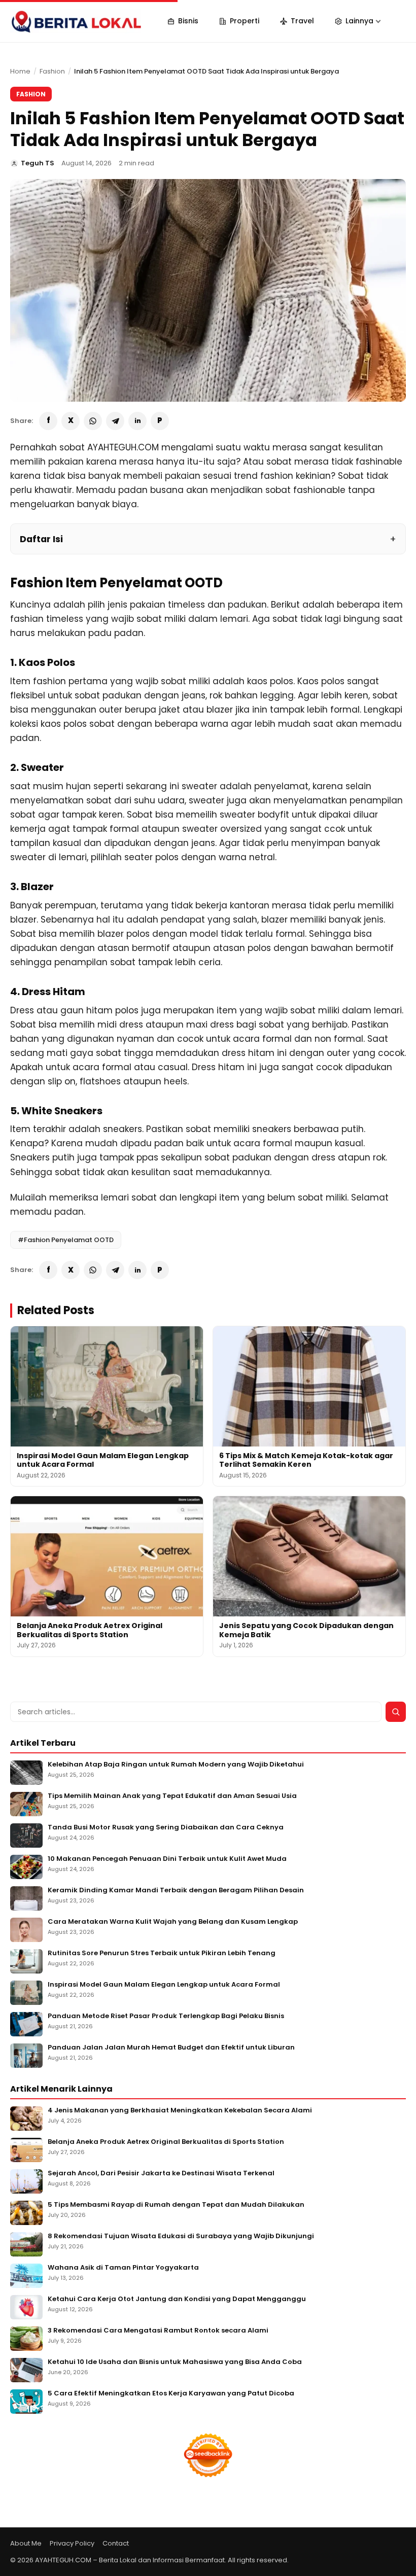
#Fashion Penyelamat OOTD (66, 1240)
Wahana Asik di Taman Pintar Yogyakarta (123, 2268)
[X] (71, 421)
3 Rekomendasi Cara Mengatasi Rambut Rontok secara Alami (158, 2331)
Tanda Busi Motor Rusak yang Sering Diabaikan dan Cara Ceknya (166, 1828)
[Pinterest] (160, 421)
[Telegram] (115, 421)
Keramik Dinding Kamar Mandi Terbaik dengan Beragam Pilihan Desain (176, 1891)
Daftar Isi (41, 539)
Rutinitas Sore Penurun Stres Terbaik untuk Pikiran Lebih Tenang (162, 1953)
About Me (26, 2543)
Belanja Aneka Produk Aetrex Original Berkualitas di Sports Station (90, 1630)
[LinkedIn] (137, 421)
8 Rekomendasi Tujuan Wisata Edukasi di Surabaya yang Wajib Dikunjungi (181, 2236)
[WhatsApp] (93, 421)
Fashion (52, 71)
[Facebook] (48, 421)
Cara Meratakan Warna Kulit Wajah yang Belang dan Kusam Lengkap (173, 1922)
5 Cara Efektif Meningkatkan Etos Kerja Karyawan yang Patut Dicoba (171, 2394)
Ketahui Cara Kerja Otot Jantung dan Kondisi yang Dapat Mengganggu (177, 2299)
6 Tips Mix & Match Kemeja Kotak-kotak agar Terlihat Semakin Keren (306, 1460)
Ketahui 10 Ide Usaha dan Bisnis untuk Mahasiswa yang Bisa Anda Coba (175, 2362)
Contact (116, 2543)
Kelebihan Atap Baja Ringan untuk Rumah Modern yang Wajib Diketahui (176, 1765)
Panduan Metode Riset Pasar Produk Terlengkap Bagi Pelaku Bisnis (166, 2016)
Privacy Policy (72, 2543)
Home (20, 71)
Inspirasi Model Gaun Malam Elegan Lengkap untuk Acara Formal (103, 1460)
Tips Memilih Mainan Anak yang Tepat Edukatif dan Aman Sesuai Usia (172, 1796)
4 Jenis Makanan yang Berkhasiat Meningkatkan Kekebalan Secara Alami (180, 2111)
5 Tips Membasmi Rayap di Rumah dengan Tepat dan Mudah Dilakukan (176, 2205)
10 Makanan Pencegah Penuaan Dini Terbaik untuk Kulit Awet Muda (167, 1859)
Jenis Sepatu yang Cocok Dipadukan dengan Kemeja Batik (306, 1630)
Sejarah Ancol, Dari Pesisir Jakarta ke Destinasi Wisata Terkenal (161, 2174)
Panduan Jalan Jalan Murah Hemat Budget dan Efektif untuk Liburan (171, 2048)
